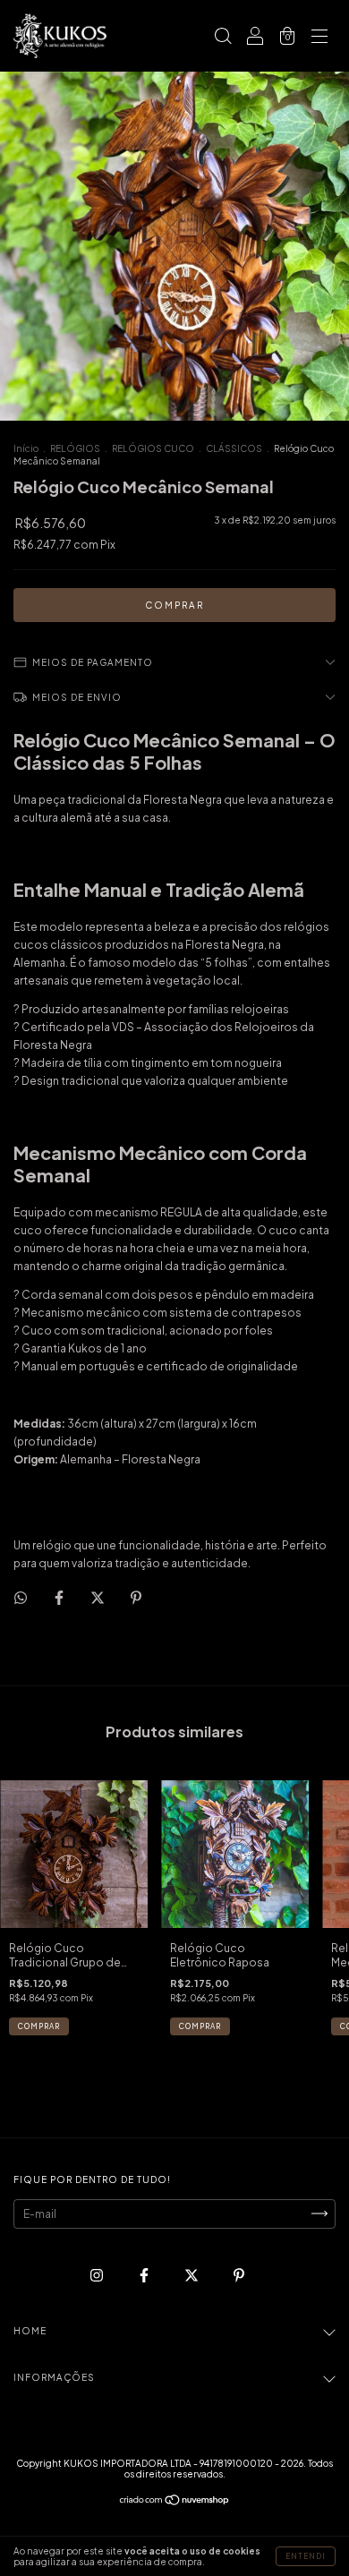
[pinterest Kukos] (239, 2275)
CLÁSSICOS (234, 448)
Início (26, 448)
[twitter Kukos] (192, 2275)
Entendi (306, 2556)
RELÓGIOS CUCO (153, 448)
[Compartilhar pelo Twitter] (98, 1597)
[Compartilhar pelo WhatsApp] (21, 1598)
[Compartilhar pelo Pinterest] (136, 1597)
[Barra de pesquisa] (223, 38)
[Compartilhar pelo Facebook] (60, 1597)
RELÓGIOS (75, 448)
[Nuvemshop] (175, 2502)
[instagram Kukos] (98, 2275)
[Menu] (319, 38)
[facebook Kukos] (145, 2275)
